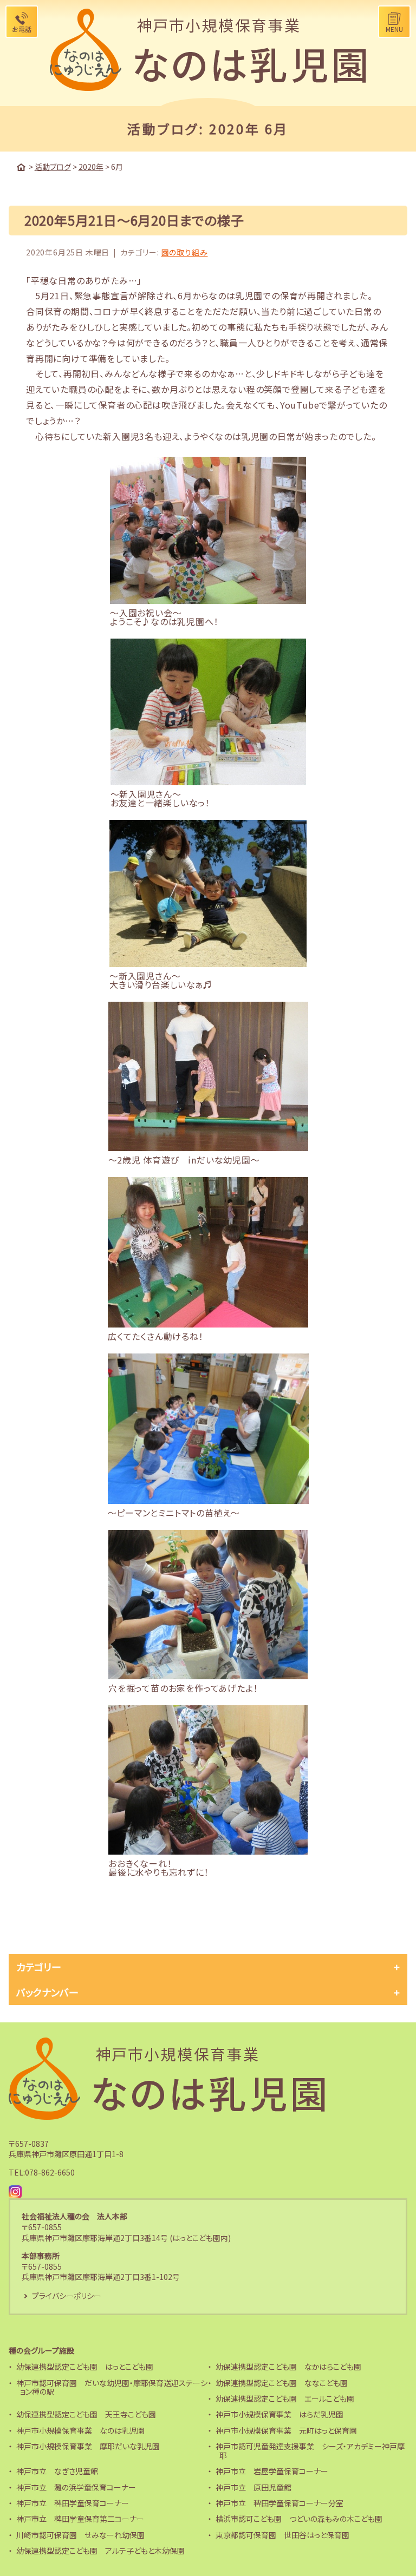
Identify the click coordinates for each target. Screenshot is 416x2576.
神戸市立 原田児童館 (253, 2487)
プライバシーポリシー (67, 2296)
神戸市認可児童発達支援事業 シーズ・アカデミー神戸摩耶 (310, 2451)
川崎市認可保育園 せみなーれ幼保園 (80, 2535)
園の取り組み (185, 252)
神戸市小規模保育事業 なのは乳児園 (80, 2430)
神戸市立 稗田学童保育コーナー (73, 2503)
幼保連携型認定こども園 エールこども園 (285, 2398)
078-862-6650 (50, 2172)
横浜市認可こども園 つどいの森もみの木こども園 (299, 2519)
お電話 (22, 29)
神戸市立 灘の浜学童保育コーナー (76, 2487)
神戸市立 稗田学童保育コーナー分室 (279, 2503)
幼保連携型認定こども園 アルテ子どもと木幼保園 (100, 2551)
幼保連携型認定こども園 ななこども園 (282, 2383)
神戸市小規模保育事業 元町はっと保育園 (286, 2430)
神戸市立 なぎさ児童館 (57, 2471)
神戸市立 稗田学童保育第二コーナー (80, 2519)
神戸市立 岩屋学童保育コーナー (272, 2471)
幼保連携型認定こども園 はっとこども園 (85, 2367)
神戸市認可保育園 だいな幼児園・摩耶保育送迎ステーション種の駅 (112, 2387)
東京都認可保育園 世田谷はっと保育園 (282, 2535)
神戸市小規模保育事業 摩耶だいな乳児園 (88, 2446)
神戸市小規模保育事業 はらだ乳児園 (279, 2414)
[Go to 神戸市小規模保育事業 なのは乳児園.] (21, 167)
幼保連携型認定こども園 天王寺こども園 (86, 2414)
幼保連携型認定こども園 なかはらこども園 (288, 2367)
